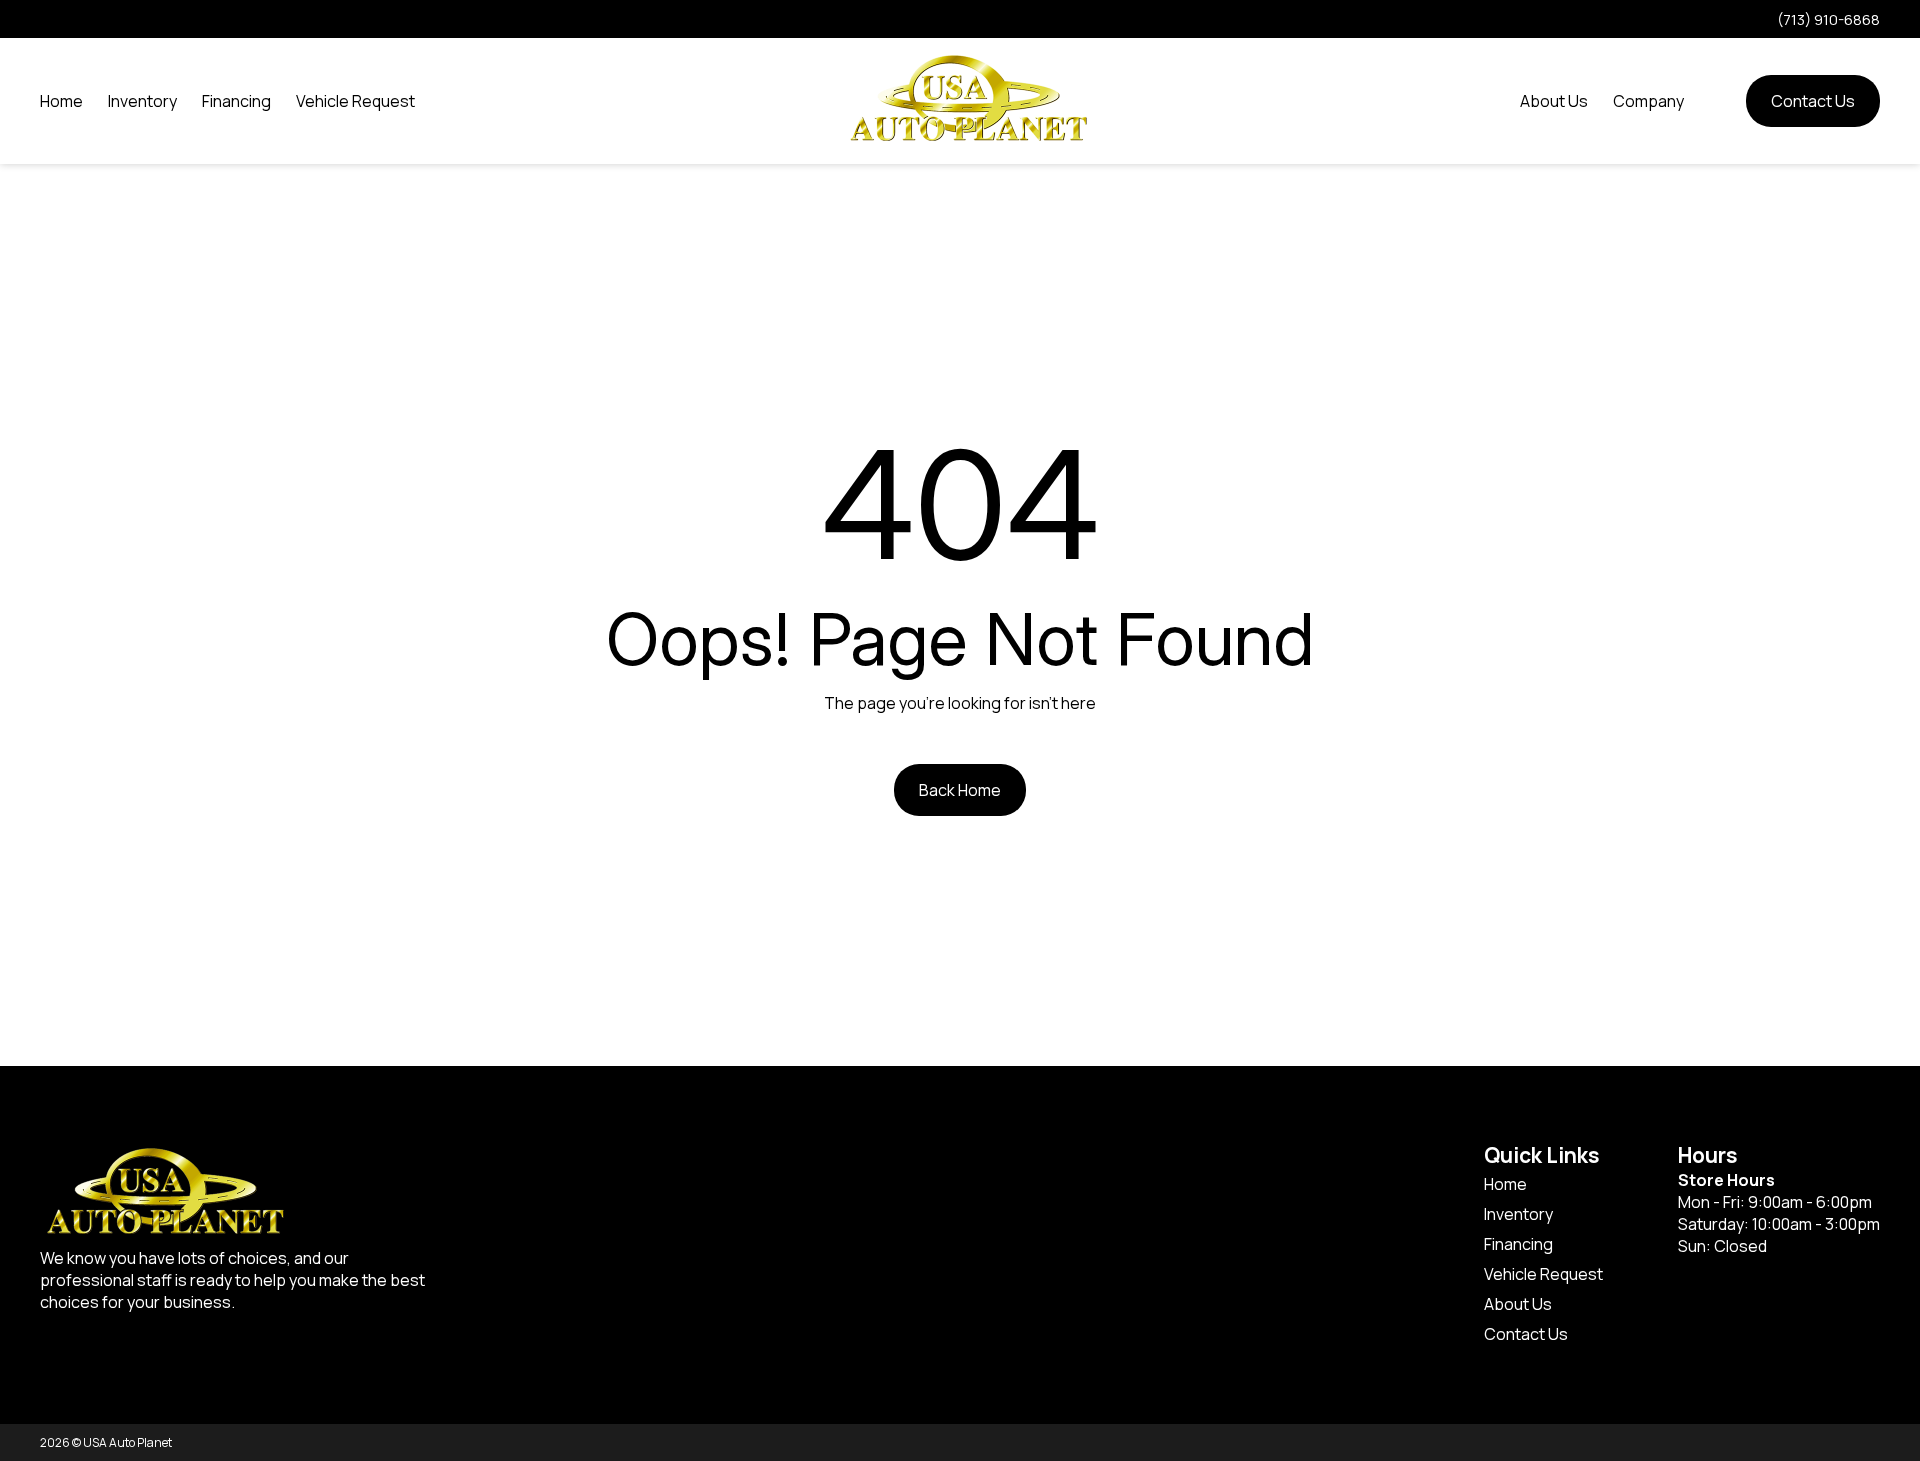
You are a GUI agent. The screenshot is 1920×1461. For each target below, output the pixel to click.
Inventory (142, 101)
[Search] (1715, 101)
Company (1648, 101)
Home (61, 101)
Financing (236, 101)
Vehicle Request (355, 101)
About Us (1554, 101)
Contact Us (1813, 101)
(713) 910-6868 (1828, 19)
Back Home (960, 790)
